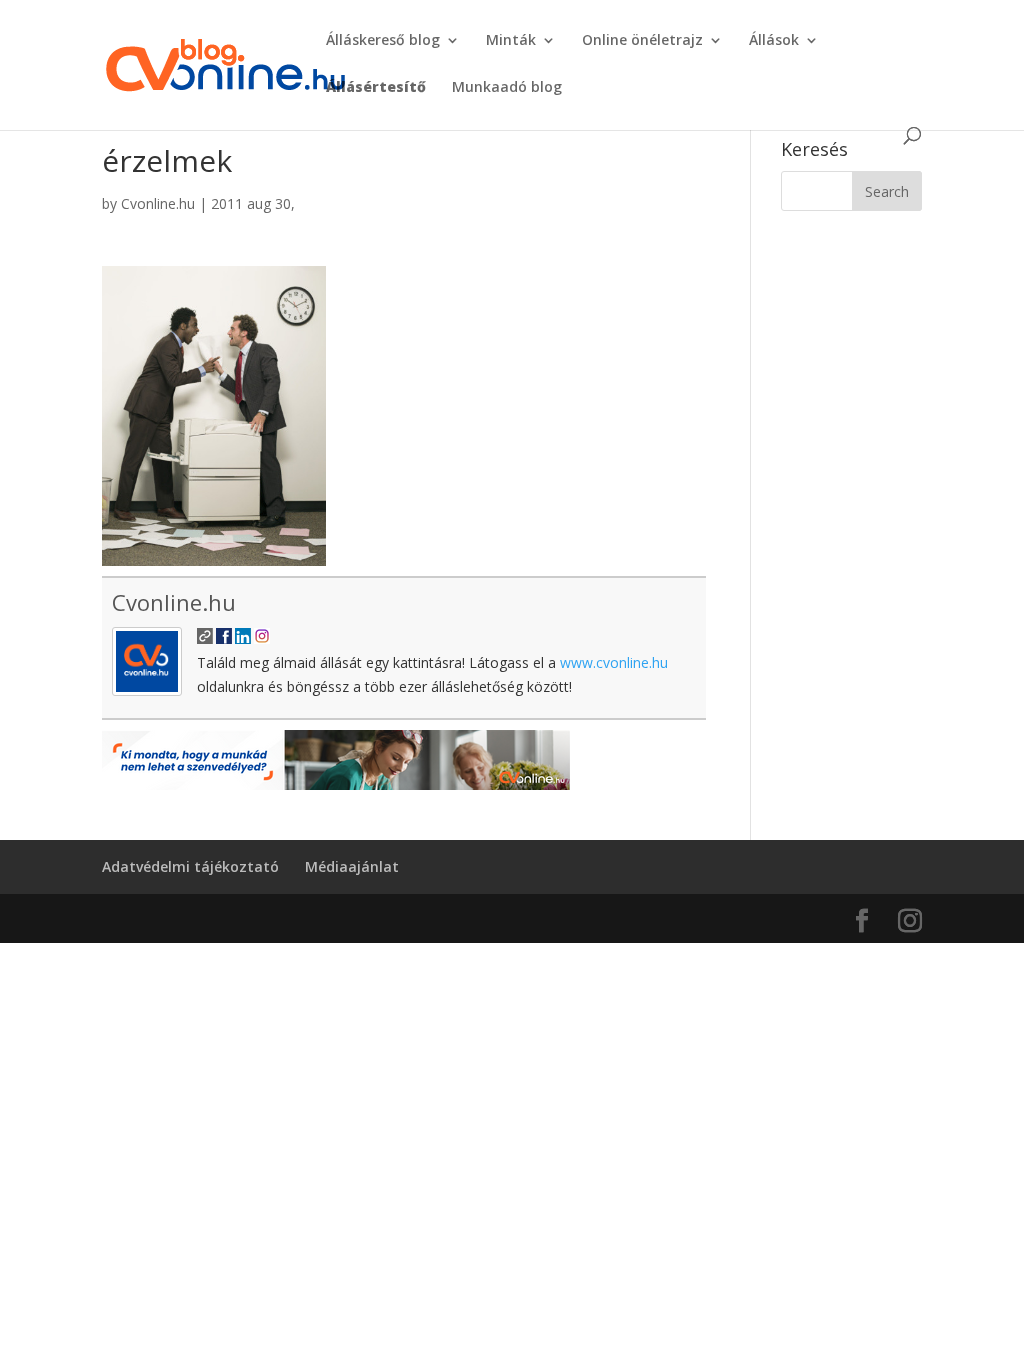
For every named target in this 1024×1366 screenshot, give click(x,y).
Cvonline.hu (158, 203)
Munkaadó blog (507, 88)
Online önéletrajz (642, 41)
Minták (511, 41)
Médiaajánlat (352, 866)
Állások (774, 41)
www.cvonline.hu (614, 662)
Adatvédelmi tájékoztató (190, 866)
